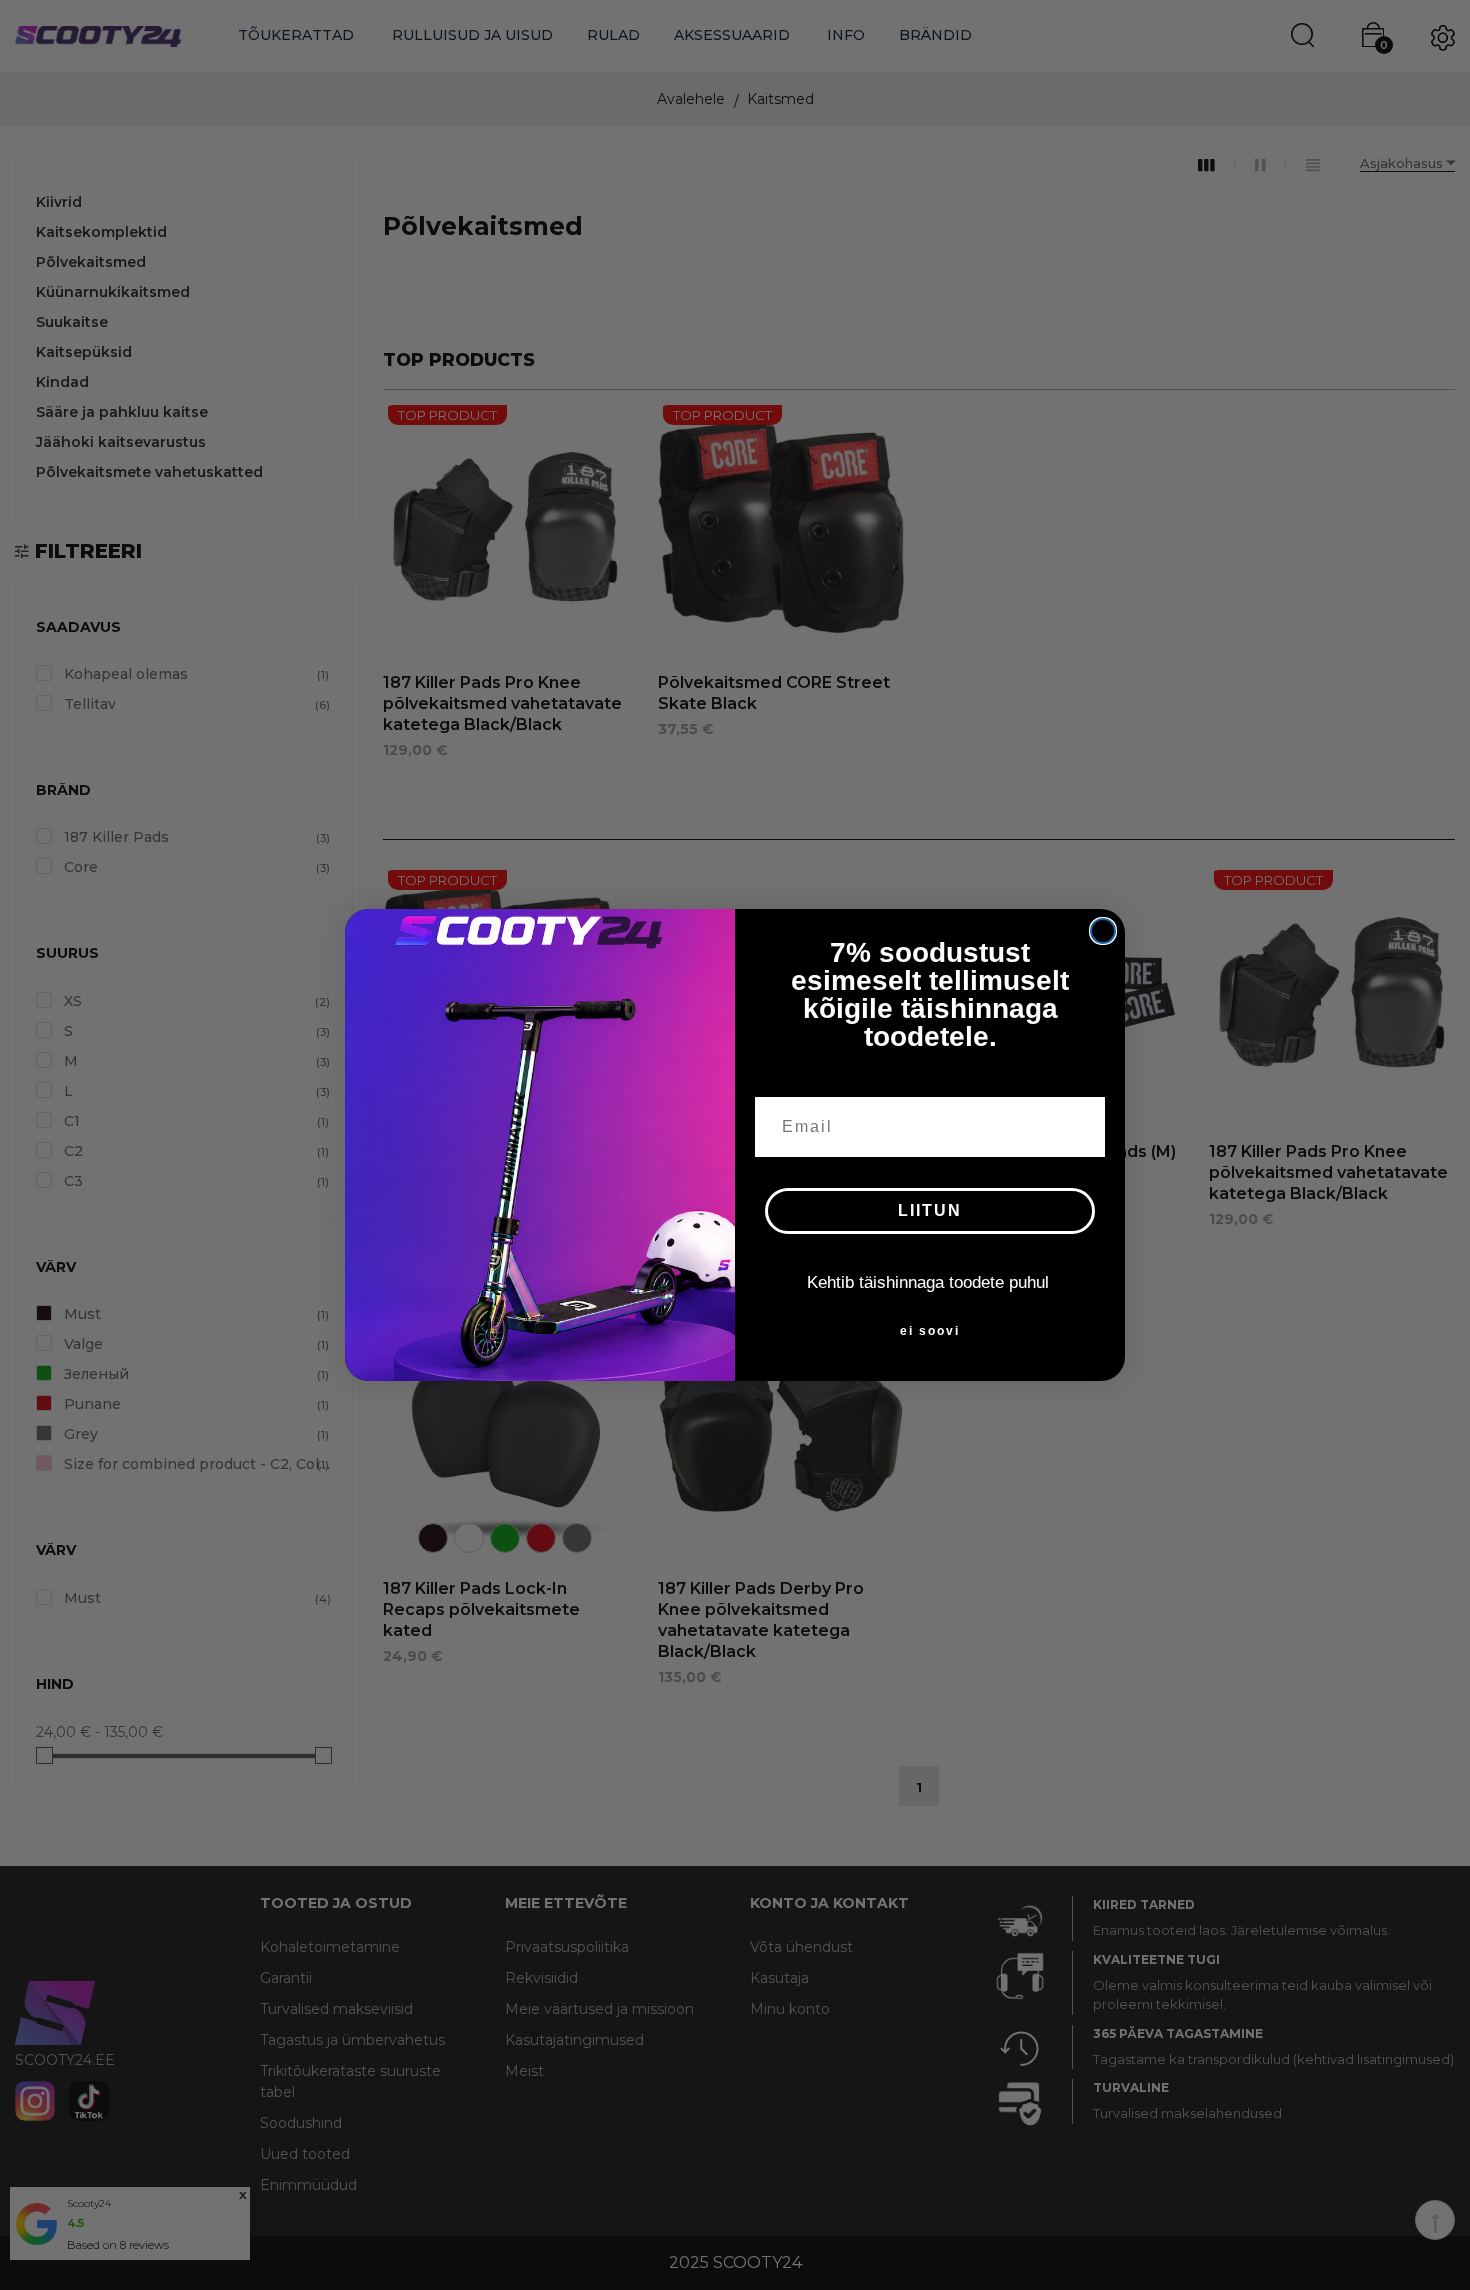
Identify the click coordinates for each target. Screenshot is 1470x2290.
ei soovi (930, 1331)
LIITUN (930, 1210)
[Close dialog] (1103, 931)
